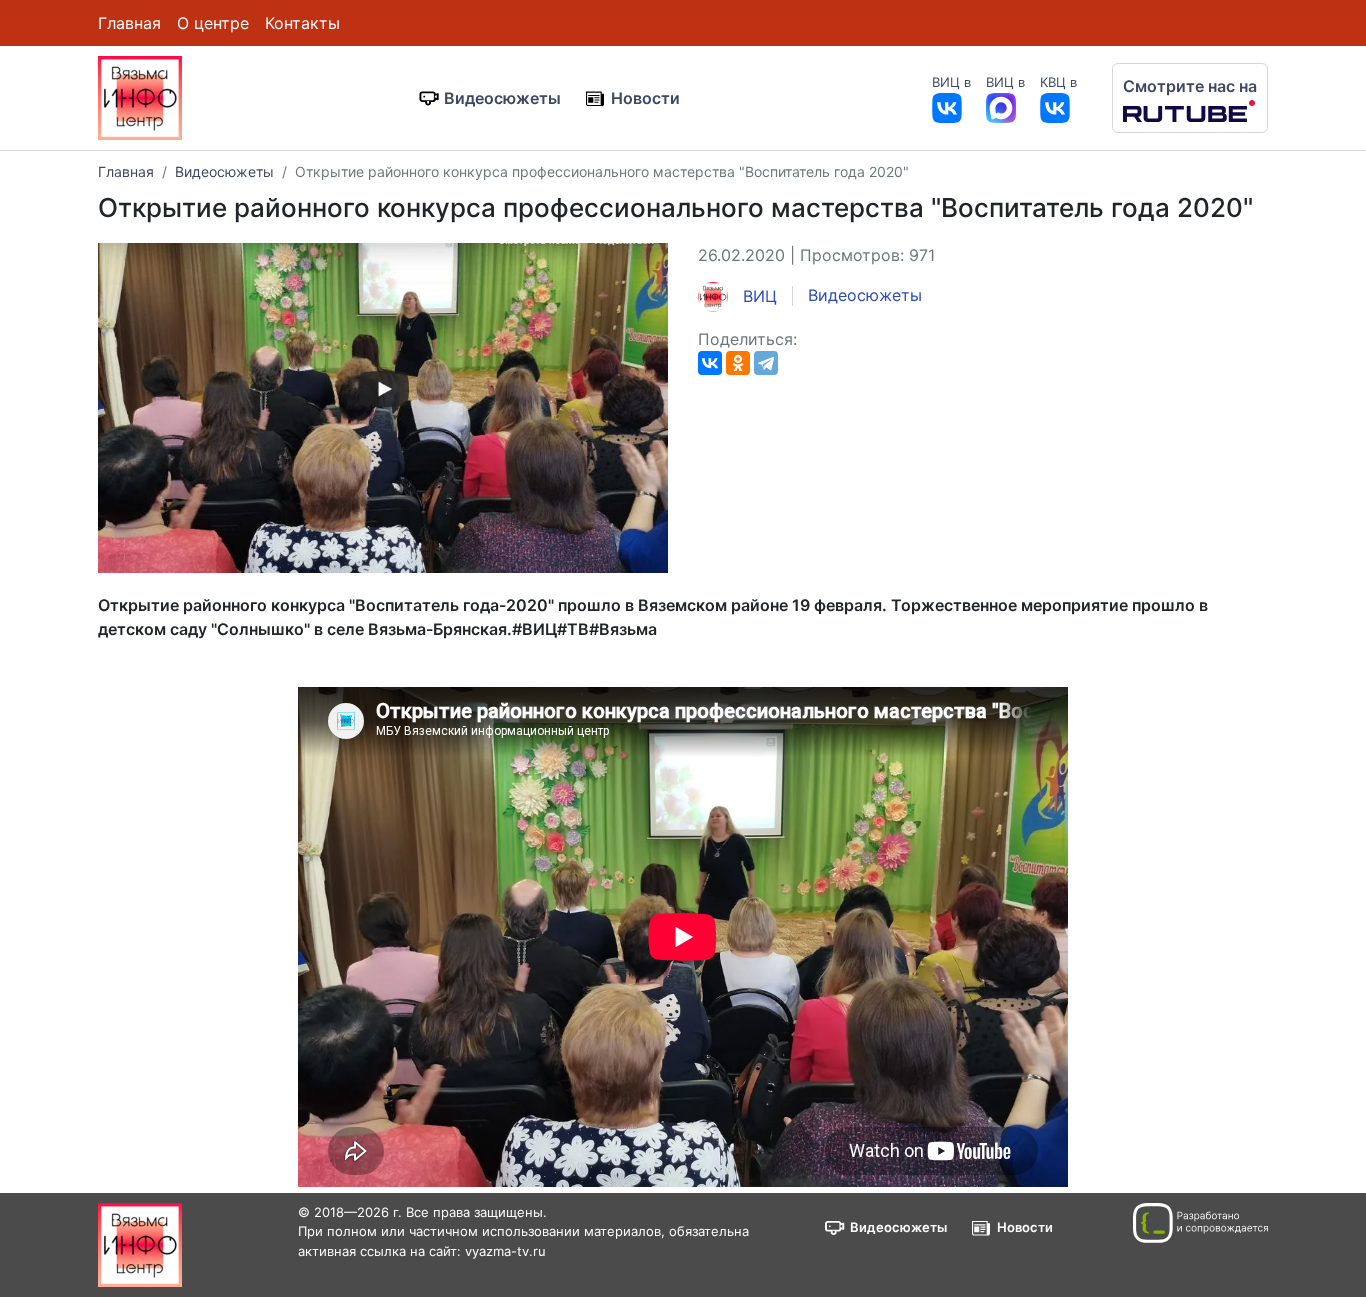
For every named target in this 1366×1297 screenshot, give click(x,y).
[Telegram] (766, 363)
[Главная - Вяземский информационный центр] (140, 96)
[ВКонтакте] (710, 363)
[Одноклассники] (738, 363)
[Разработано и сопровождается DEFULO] (1200, 1223)
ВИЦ (757, 296)
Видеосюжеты (502, 98)
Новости (645, 98)
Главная (129, 23)
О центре (213, 23)
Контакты (302, 23)
